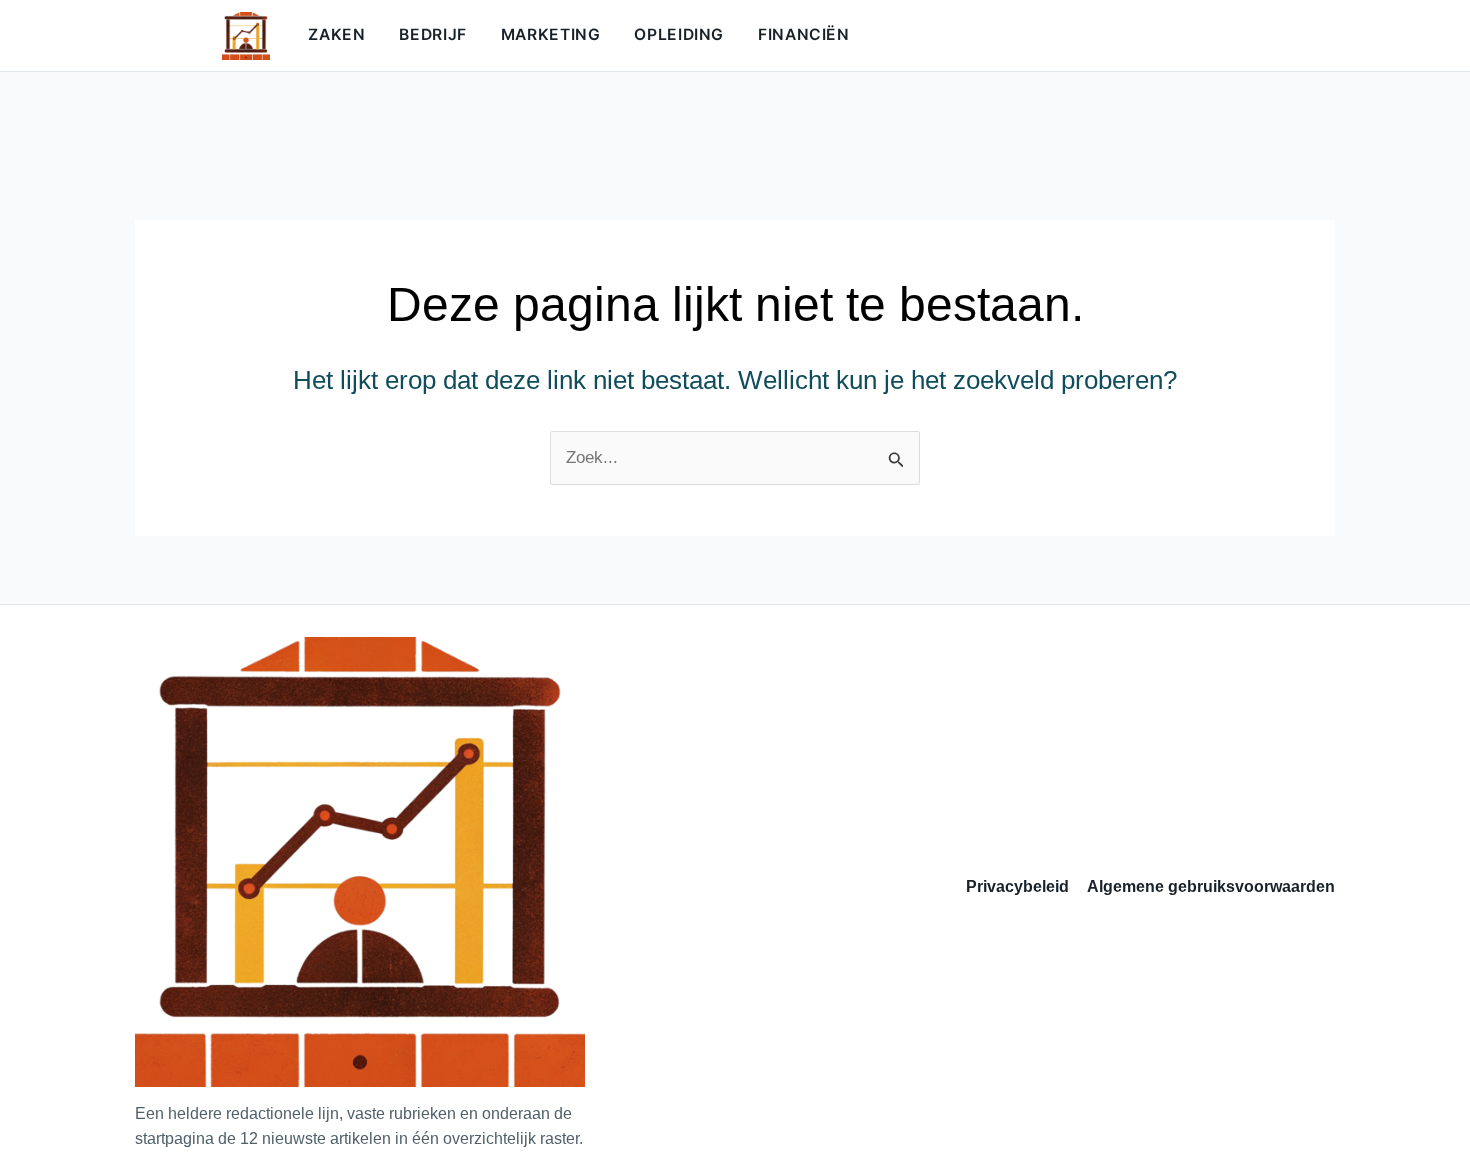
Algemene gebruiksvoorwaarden (1211, 886)
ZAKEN (336, 34)
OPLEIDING (679, 34)
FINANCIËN (804, 34)
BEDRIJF (432, 34)
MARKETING (551, 34)
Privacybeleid (1017, 886)
